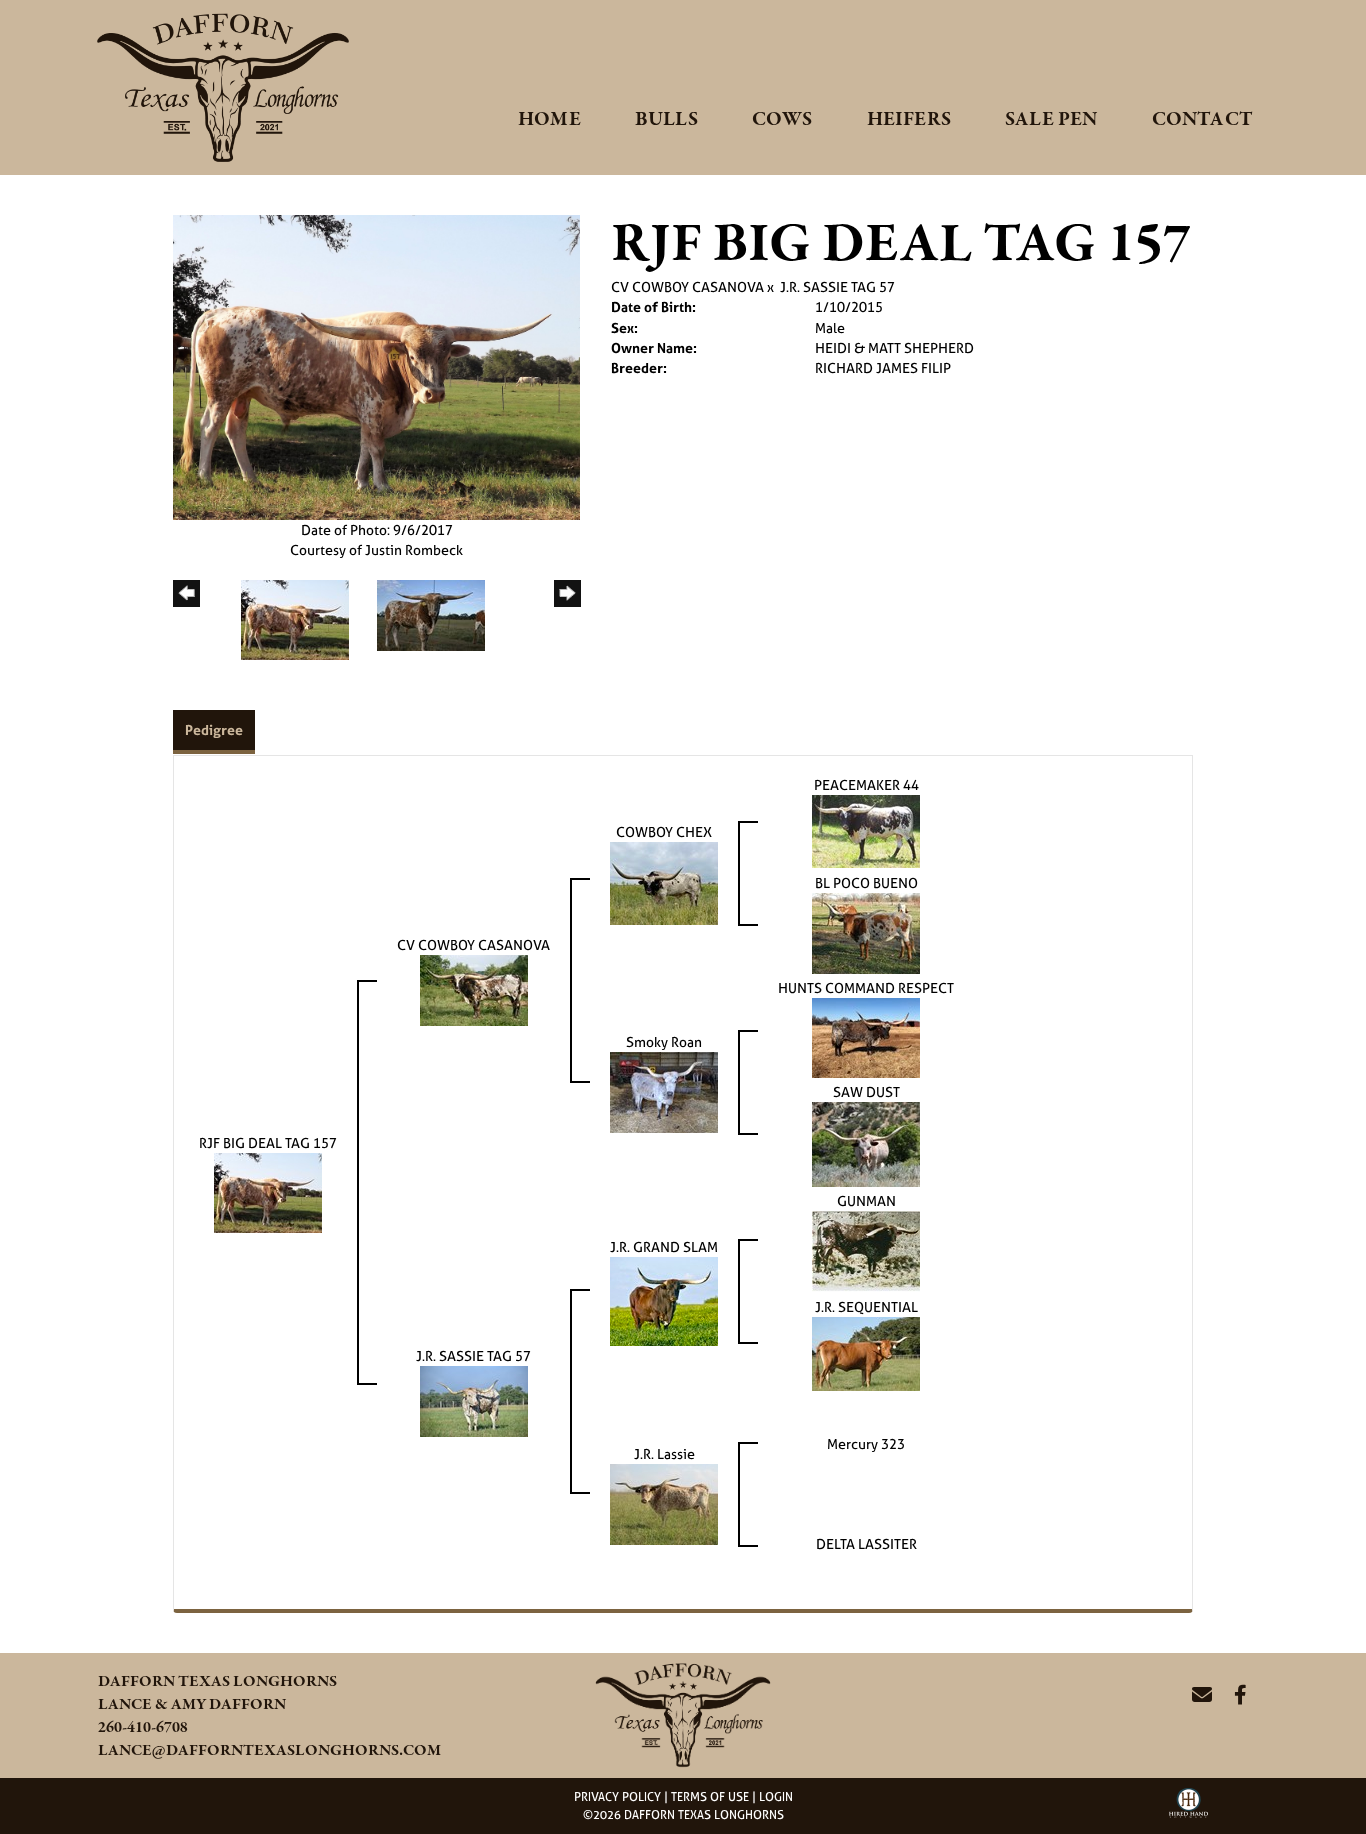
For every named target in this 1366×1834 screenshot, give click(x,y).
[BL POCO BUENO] (866, 932)
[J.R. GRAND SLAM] (664, 1300)
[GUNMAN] (866, 1250)
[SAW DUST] (866, 1143)
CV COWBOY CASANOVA (687, 286)
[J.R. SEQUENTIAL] (866, 1352)
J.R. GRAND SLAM (664, 1246)
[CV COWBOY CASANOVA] (474, 988)
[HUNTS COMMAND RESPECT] (866, 1036)
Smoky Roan (664, 1041)
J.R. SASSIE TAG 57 (837, 286)
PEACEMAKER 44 (866, 784)
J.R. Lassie (664, 1453)
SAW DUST (866, 1091)
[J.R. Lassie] (664, 1502)
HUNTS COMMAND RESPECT (866, 987)
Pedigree (214, 729)
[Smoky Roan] (664, 1091)
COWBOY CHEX (664, 831)
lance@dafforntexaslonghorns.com (269, 1751)
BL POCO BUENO (866, 882)
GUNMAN (866, 1200)
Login (776, 1797)
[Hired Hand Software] (1188, 1810)
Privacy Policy (617, 1797)
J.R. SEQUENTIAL (866, 1306)
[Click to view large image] (376, 365)
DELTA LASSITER (866, 1543)
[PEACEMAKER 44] (866, 829)
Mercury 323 (866, 1443)
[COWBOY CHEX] (664, 882)
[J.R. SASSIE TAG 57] (474, 1400)
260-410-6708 (143, 1728)
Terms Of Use (710, 1797)
